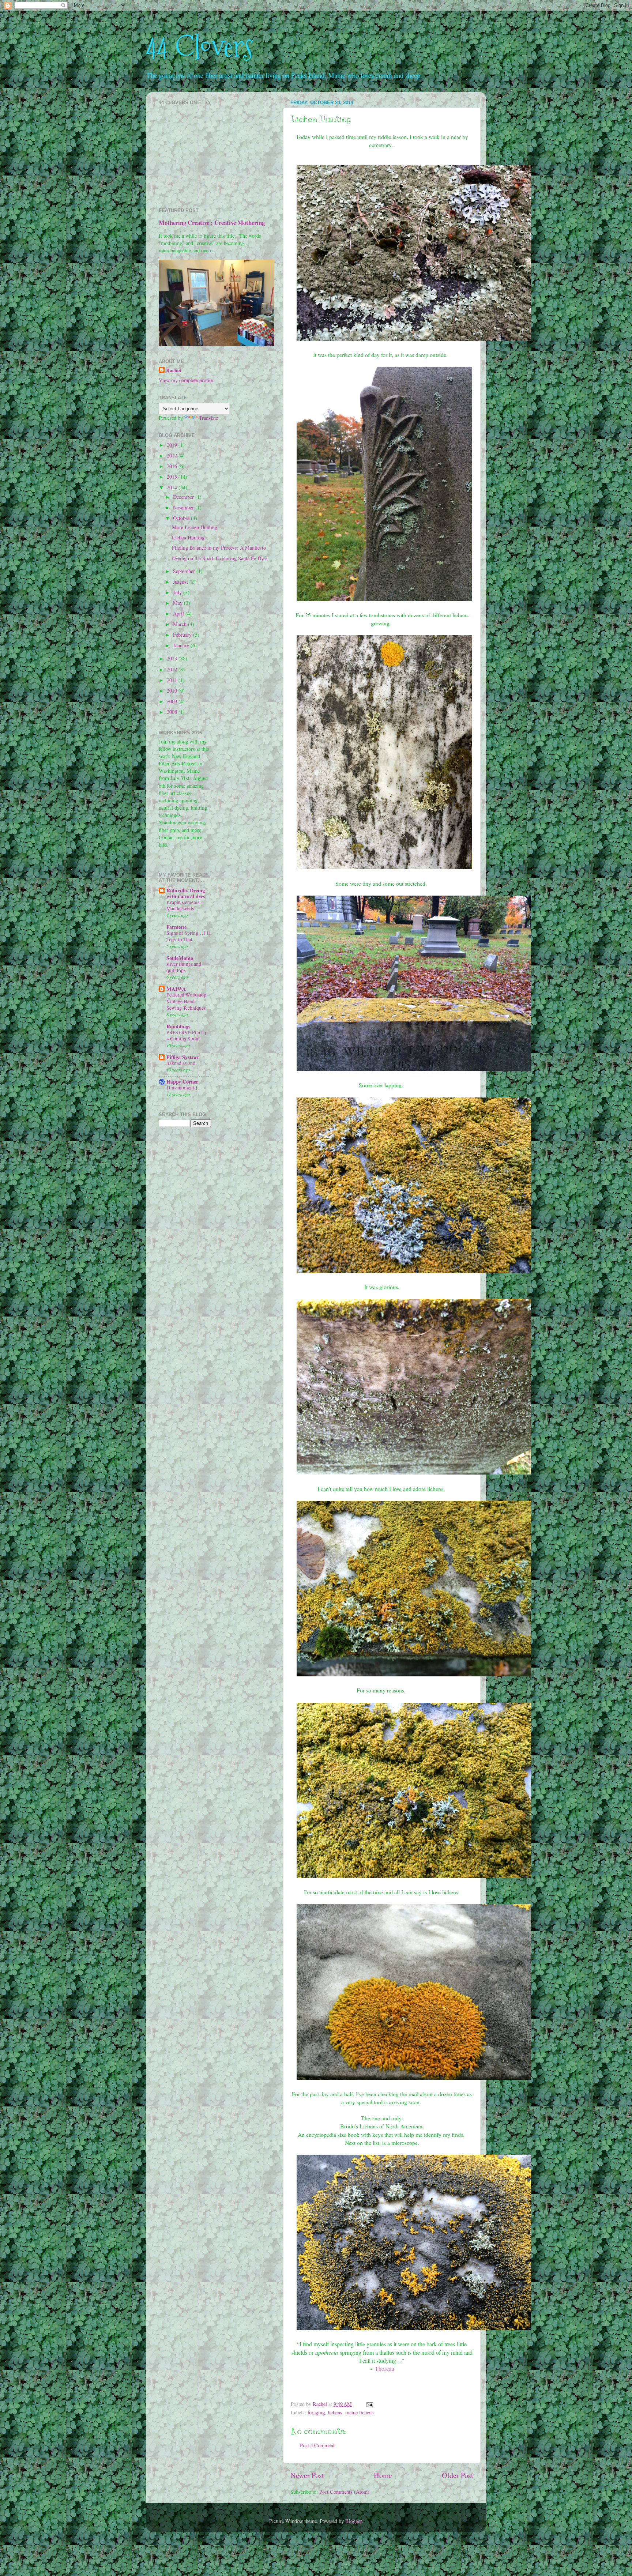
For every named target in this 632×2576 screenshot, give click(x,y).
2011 (173, 680)
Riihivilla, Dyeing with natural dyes (186, 893)
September (185, 571)
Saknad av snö (181, 1063)
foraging (316, 2412)
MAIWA (176, 989)
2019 (173, 445)
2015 (173, 477)
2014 (173, 487)
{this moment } (182, 1088)
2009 (173, 701)
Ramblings (178, 1026)
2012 (173, 669)
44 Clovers (200, 47)
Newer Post (307, 2475)
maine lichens (360, 2412)
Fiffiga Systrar (183, 1057)
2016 (173, 466)
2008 (173, 712)
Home (383, 2475)
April (179, 613)
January (182, 645)
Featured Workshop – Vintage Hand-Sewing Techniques (188, 1001)
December (184, 497)
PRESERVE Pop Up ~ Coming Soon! (187, 1036)
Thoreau (385, 2368)
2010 (173, 691)
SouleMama (180, 958)
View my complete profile (186, 380)
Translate (208, 418)
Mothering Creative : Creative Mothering (212, 223)
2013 (173, 658)
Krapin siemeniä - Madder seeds (185, 905)
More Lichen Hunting (195, 527)
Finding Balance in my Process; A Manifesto (219, 548)
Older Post (458, 2475)
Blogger (353, 2521)
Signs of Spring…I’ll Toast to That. (188, 936)
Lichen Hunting (188, 537)
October (182, 518)
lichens (335, 2412)
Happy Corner (182, 1082)
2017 (173, 455)
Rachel (174, 370)
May (178, 603)
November (184, 507)
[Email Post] (369, 2404)
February (183, 635)
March (180, 624)
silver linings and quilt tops (184, 967)
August (181, 582)
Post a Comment (317, 2445)
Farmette (176, 927)
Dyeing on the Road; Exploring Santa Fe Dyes (220, 558)
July (178, 592)
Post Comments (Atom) (344, 2492)
